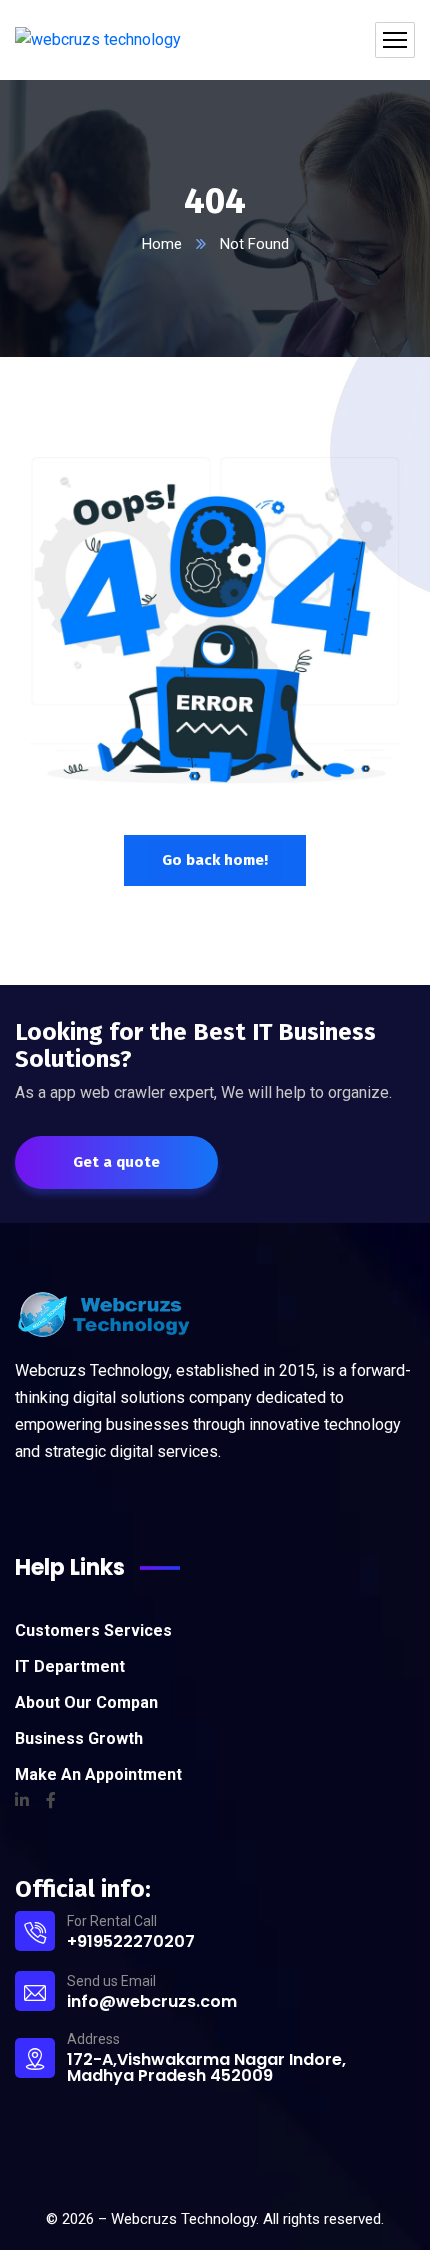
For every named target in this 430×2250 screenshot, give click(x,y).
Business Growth (79, 1738)
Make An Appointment (98, 1774)
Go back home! (215, 860)
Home (162, 244)
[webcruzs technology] (98, 40)
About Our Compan (86, 1702)
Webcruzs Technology (183, 2219)
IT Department (70, 1666)
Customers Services (93, 1630)
